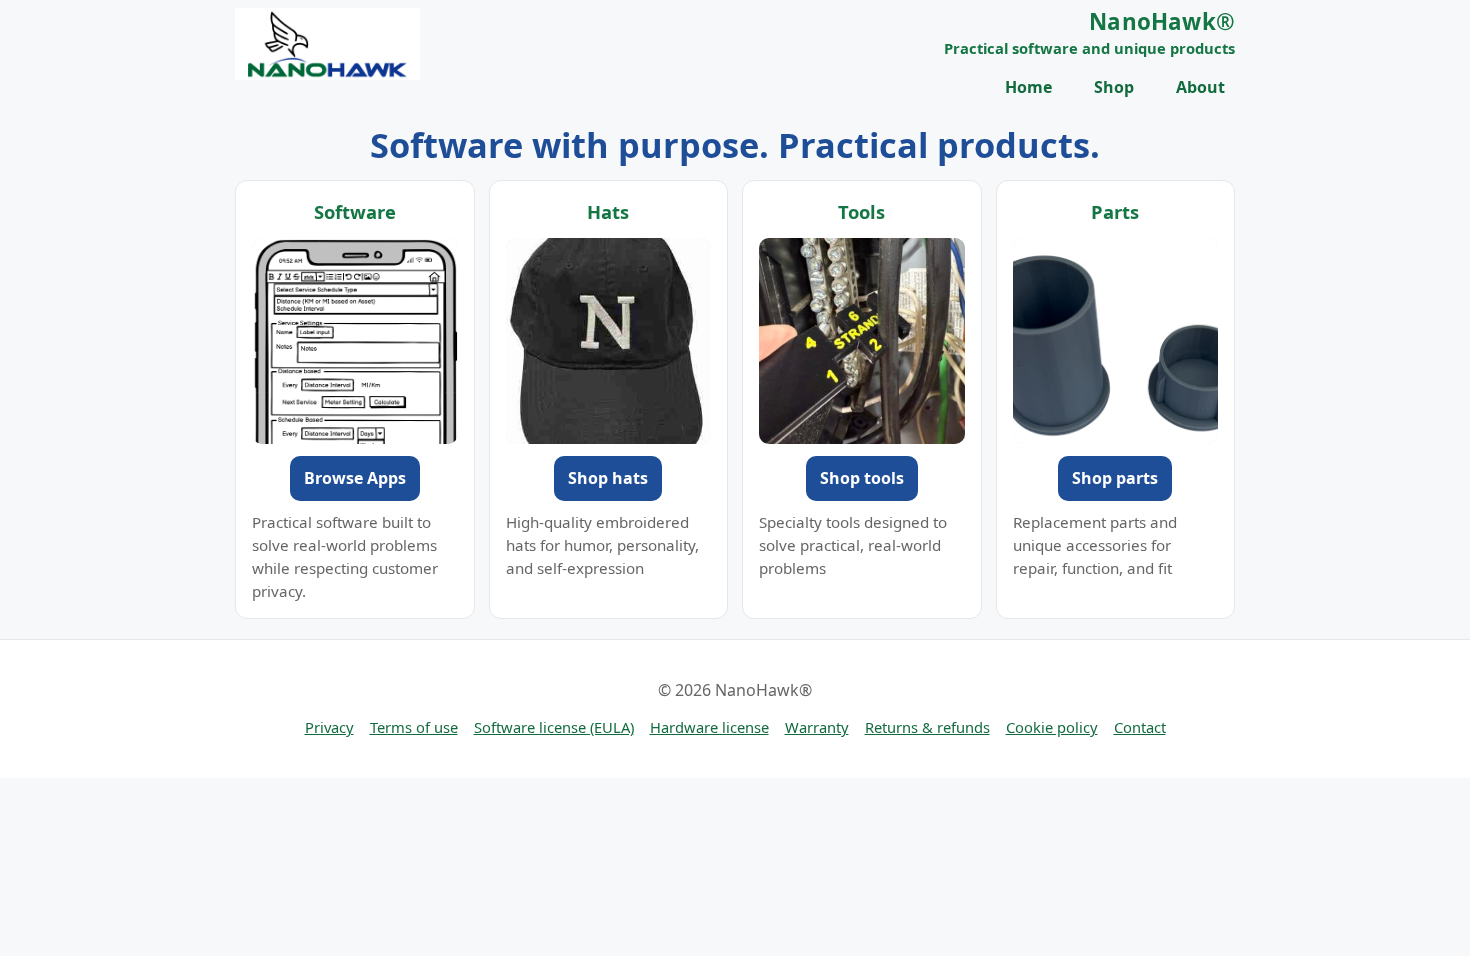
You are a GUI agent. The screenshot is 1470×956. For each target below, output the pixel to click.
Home (1028, 87)
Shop (1114, 87)
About (1200, 87)
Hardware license (709, 727)
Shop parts (1115, 478)
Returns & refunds (927, 727)
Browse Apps (355, 478)
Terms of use (414, 727)
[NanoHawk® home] (327, 44)
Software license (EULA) (554, 727)
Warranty (817, 727)
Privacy (329, 727)
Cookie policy (1052, 727)
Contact (1140, 727)
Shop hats (608, 478)
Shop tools (862, 478)
